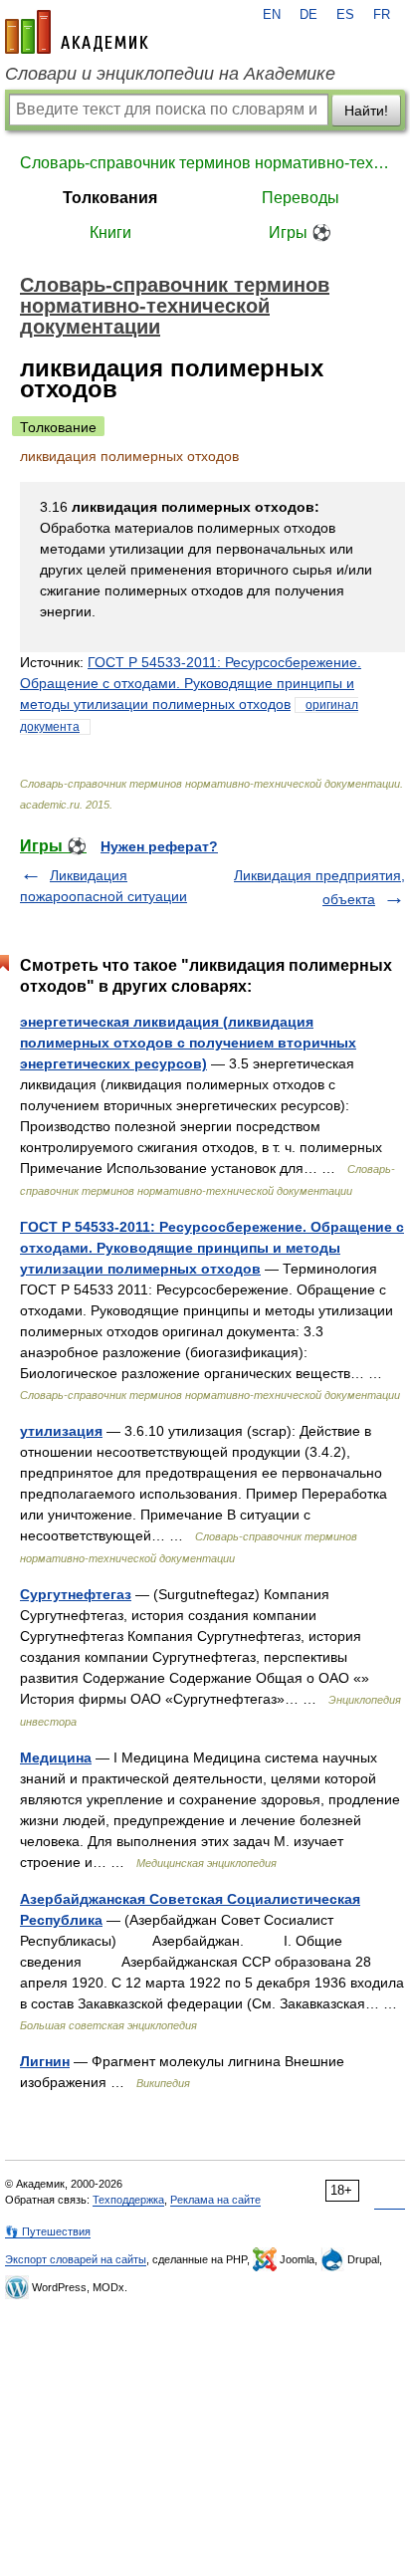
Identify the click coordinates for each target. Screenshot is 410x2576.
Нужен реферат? (159, 846)
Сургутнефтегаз (76, 1594)
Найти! (366, 111)
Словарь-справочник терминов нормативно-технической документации (205, 163)
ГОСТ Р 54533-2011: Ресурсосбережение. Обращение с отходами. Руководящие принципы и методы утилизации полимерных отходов (191, 683)
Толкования (110, 198)
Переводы (301, 198)
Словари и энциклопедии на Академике (170, 74)
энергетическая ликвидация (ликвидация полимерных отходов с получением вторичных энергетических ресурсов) (188, 1043)
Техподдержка (128, 2200)
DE (308, 15)
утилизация (61, 1431)
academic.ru (77, 32)
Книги (110, 233)
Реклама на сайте (215, 2200)
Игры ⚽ (300, 233)
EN (272, 15)
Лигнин (45, 2061)
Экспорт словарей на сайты (76, 2259)
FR (382, 15)
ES (345, 15)
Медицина (56, 1757)
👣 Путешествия (48, 2231)
